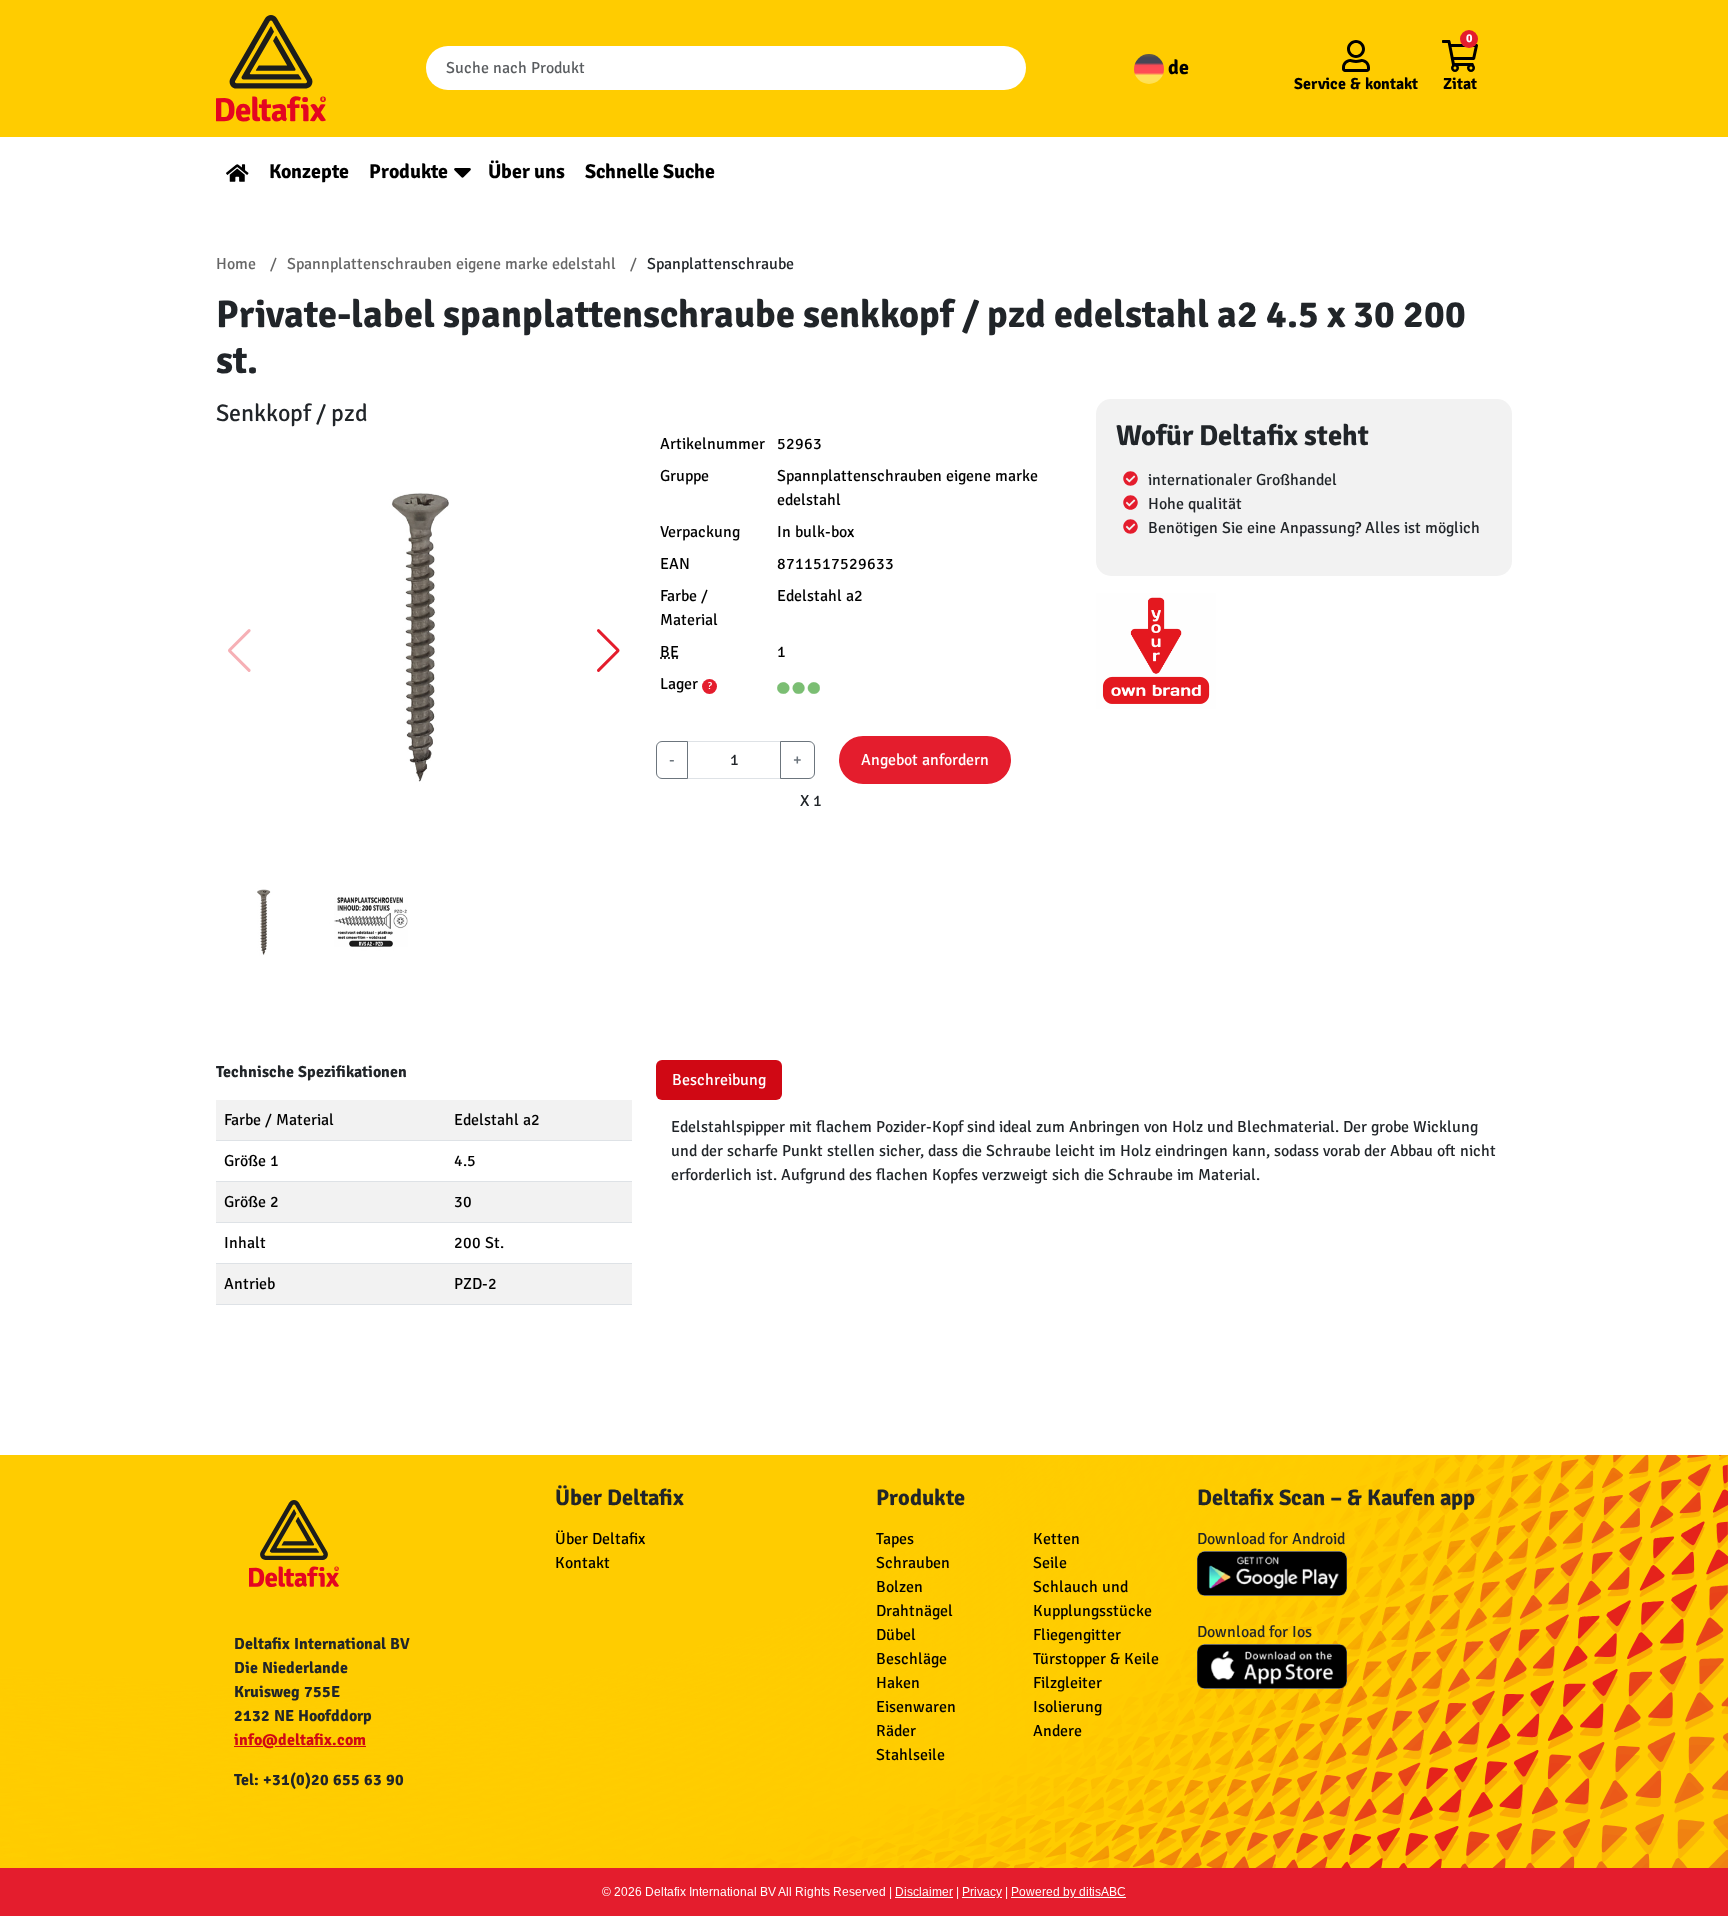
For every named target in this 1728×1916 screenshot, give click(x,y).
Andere (1057, 1731)
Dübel (896, 1635)
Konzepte (309, 171)
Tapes (895, 1539)
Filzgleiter (1067, 1683)
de (1176, 67)
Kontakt (582, 1563)
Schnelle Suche (650, 171)
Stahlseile (910, 1755)
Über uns (526, 171)
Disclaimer (924, 1892)
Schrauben (913, 1563)
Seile (1050, 1563)
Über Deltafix (600, 1539)
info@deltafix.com (300, 1740)
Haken (898, 1683)
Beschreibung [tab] (719, 1080)
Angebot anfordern (925, 760)
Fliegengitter (1077, 1635)
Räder (896, 1731)
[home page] (237, 171)
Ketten (1056, 1539)
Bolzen (899, 1587)
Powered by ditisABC (1068, 1892)
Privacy (982, 1892)
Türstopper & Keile (1096, 1659)
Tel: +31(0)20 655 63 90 (319, 1780)
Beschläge (911, 1659)
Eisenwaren (916, 1707)
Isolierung (1067, 1707)
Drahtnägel (914, 1611)
